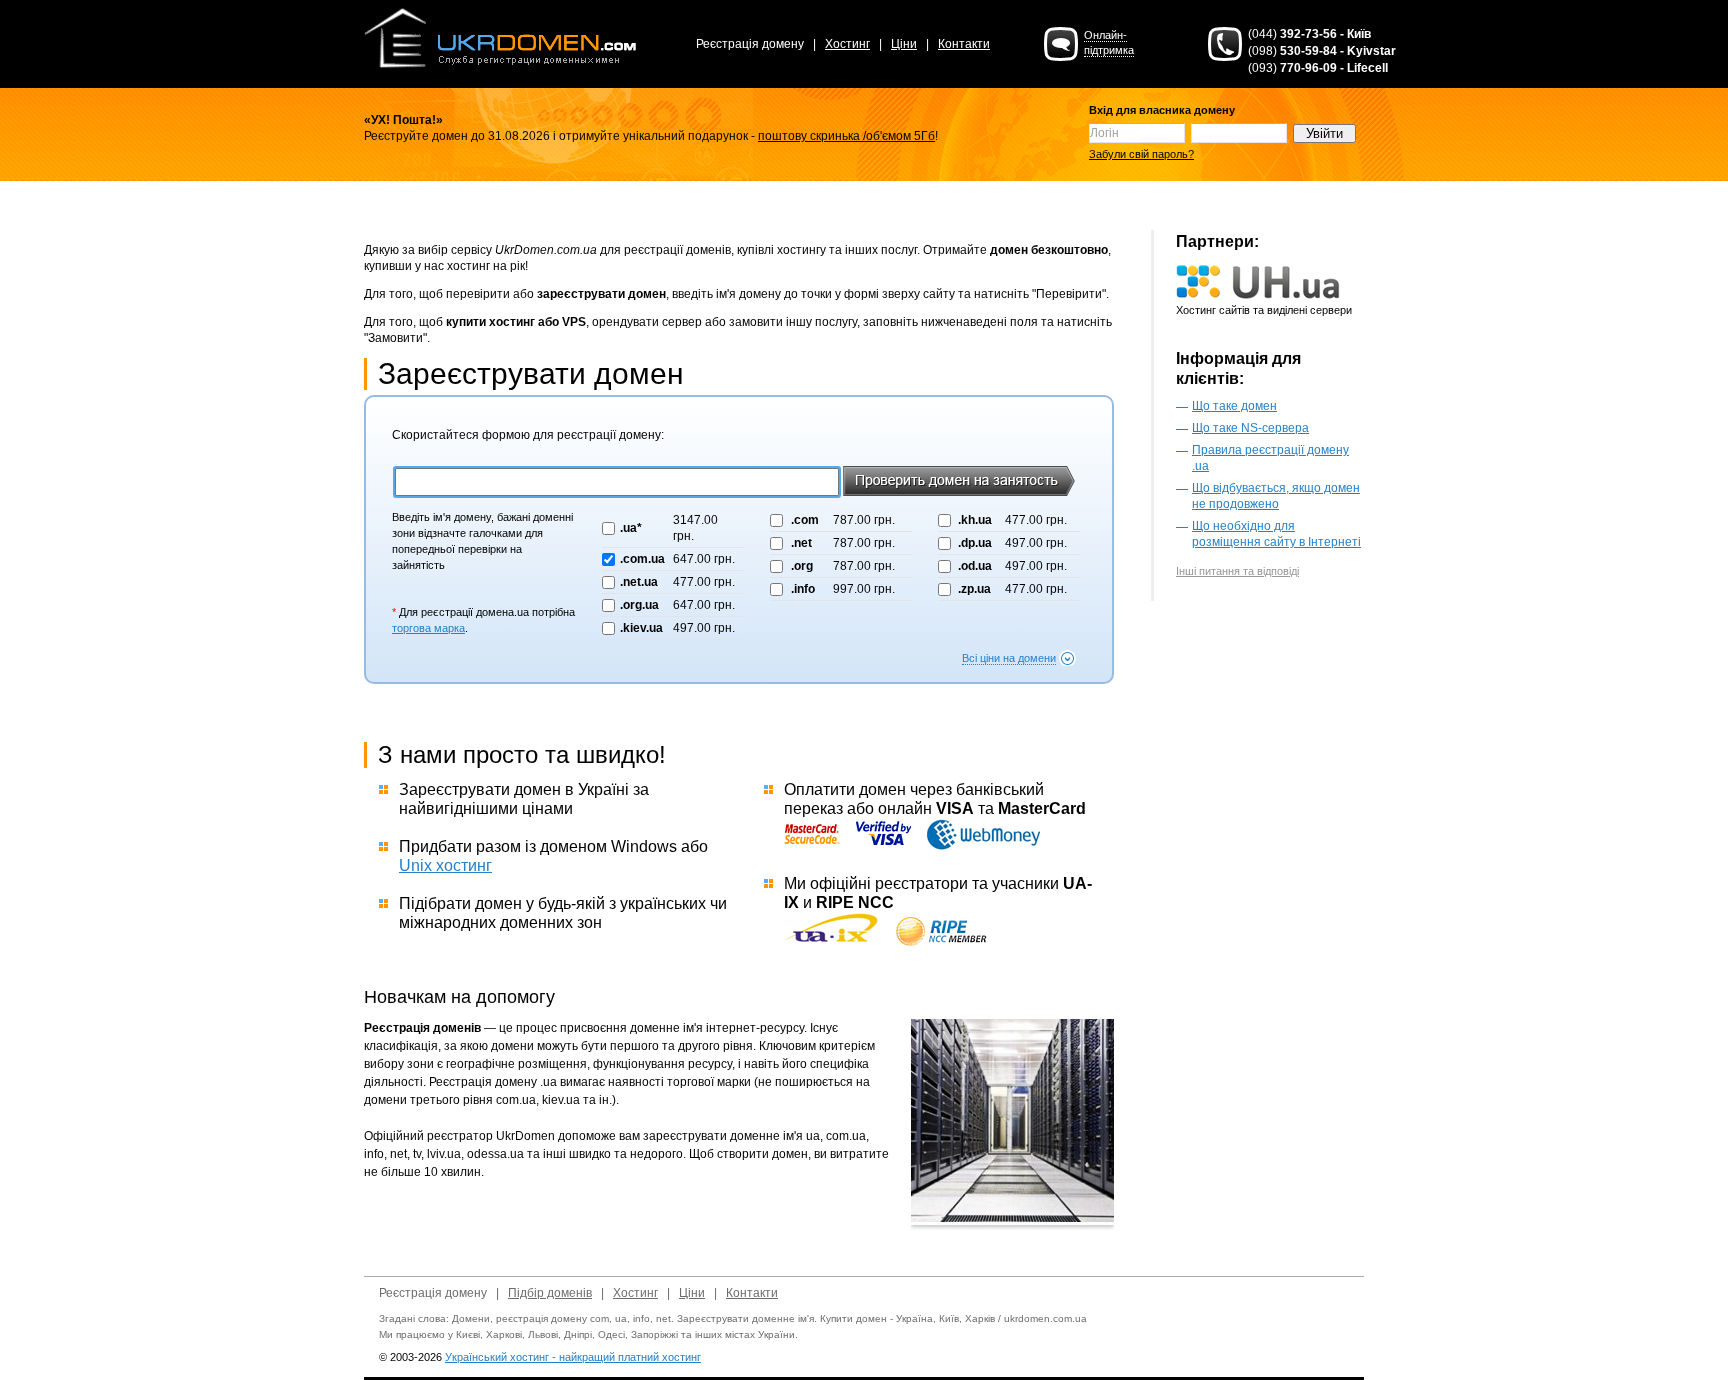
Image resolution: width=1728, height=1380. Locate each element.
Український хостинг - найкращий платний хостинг (573, 1357)
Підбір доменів (550, 1293)
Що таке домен (1234, 406)
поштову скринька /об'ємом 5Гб (846, 136)
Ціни (904, 44)
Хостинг (847, 44)
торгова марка (428, 628)
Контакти (964, 44)
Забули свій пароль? (1141, 154)
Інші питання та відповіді (1237, 571)
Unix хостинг (445, 865)
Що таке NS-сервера (1250, 428)
